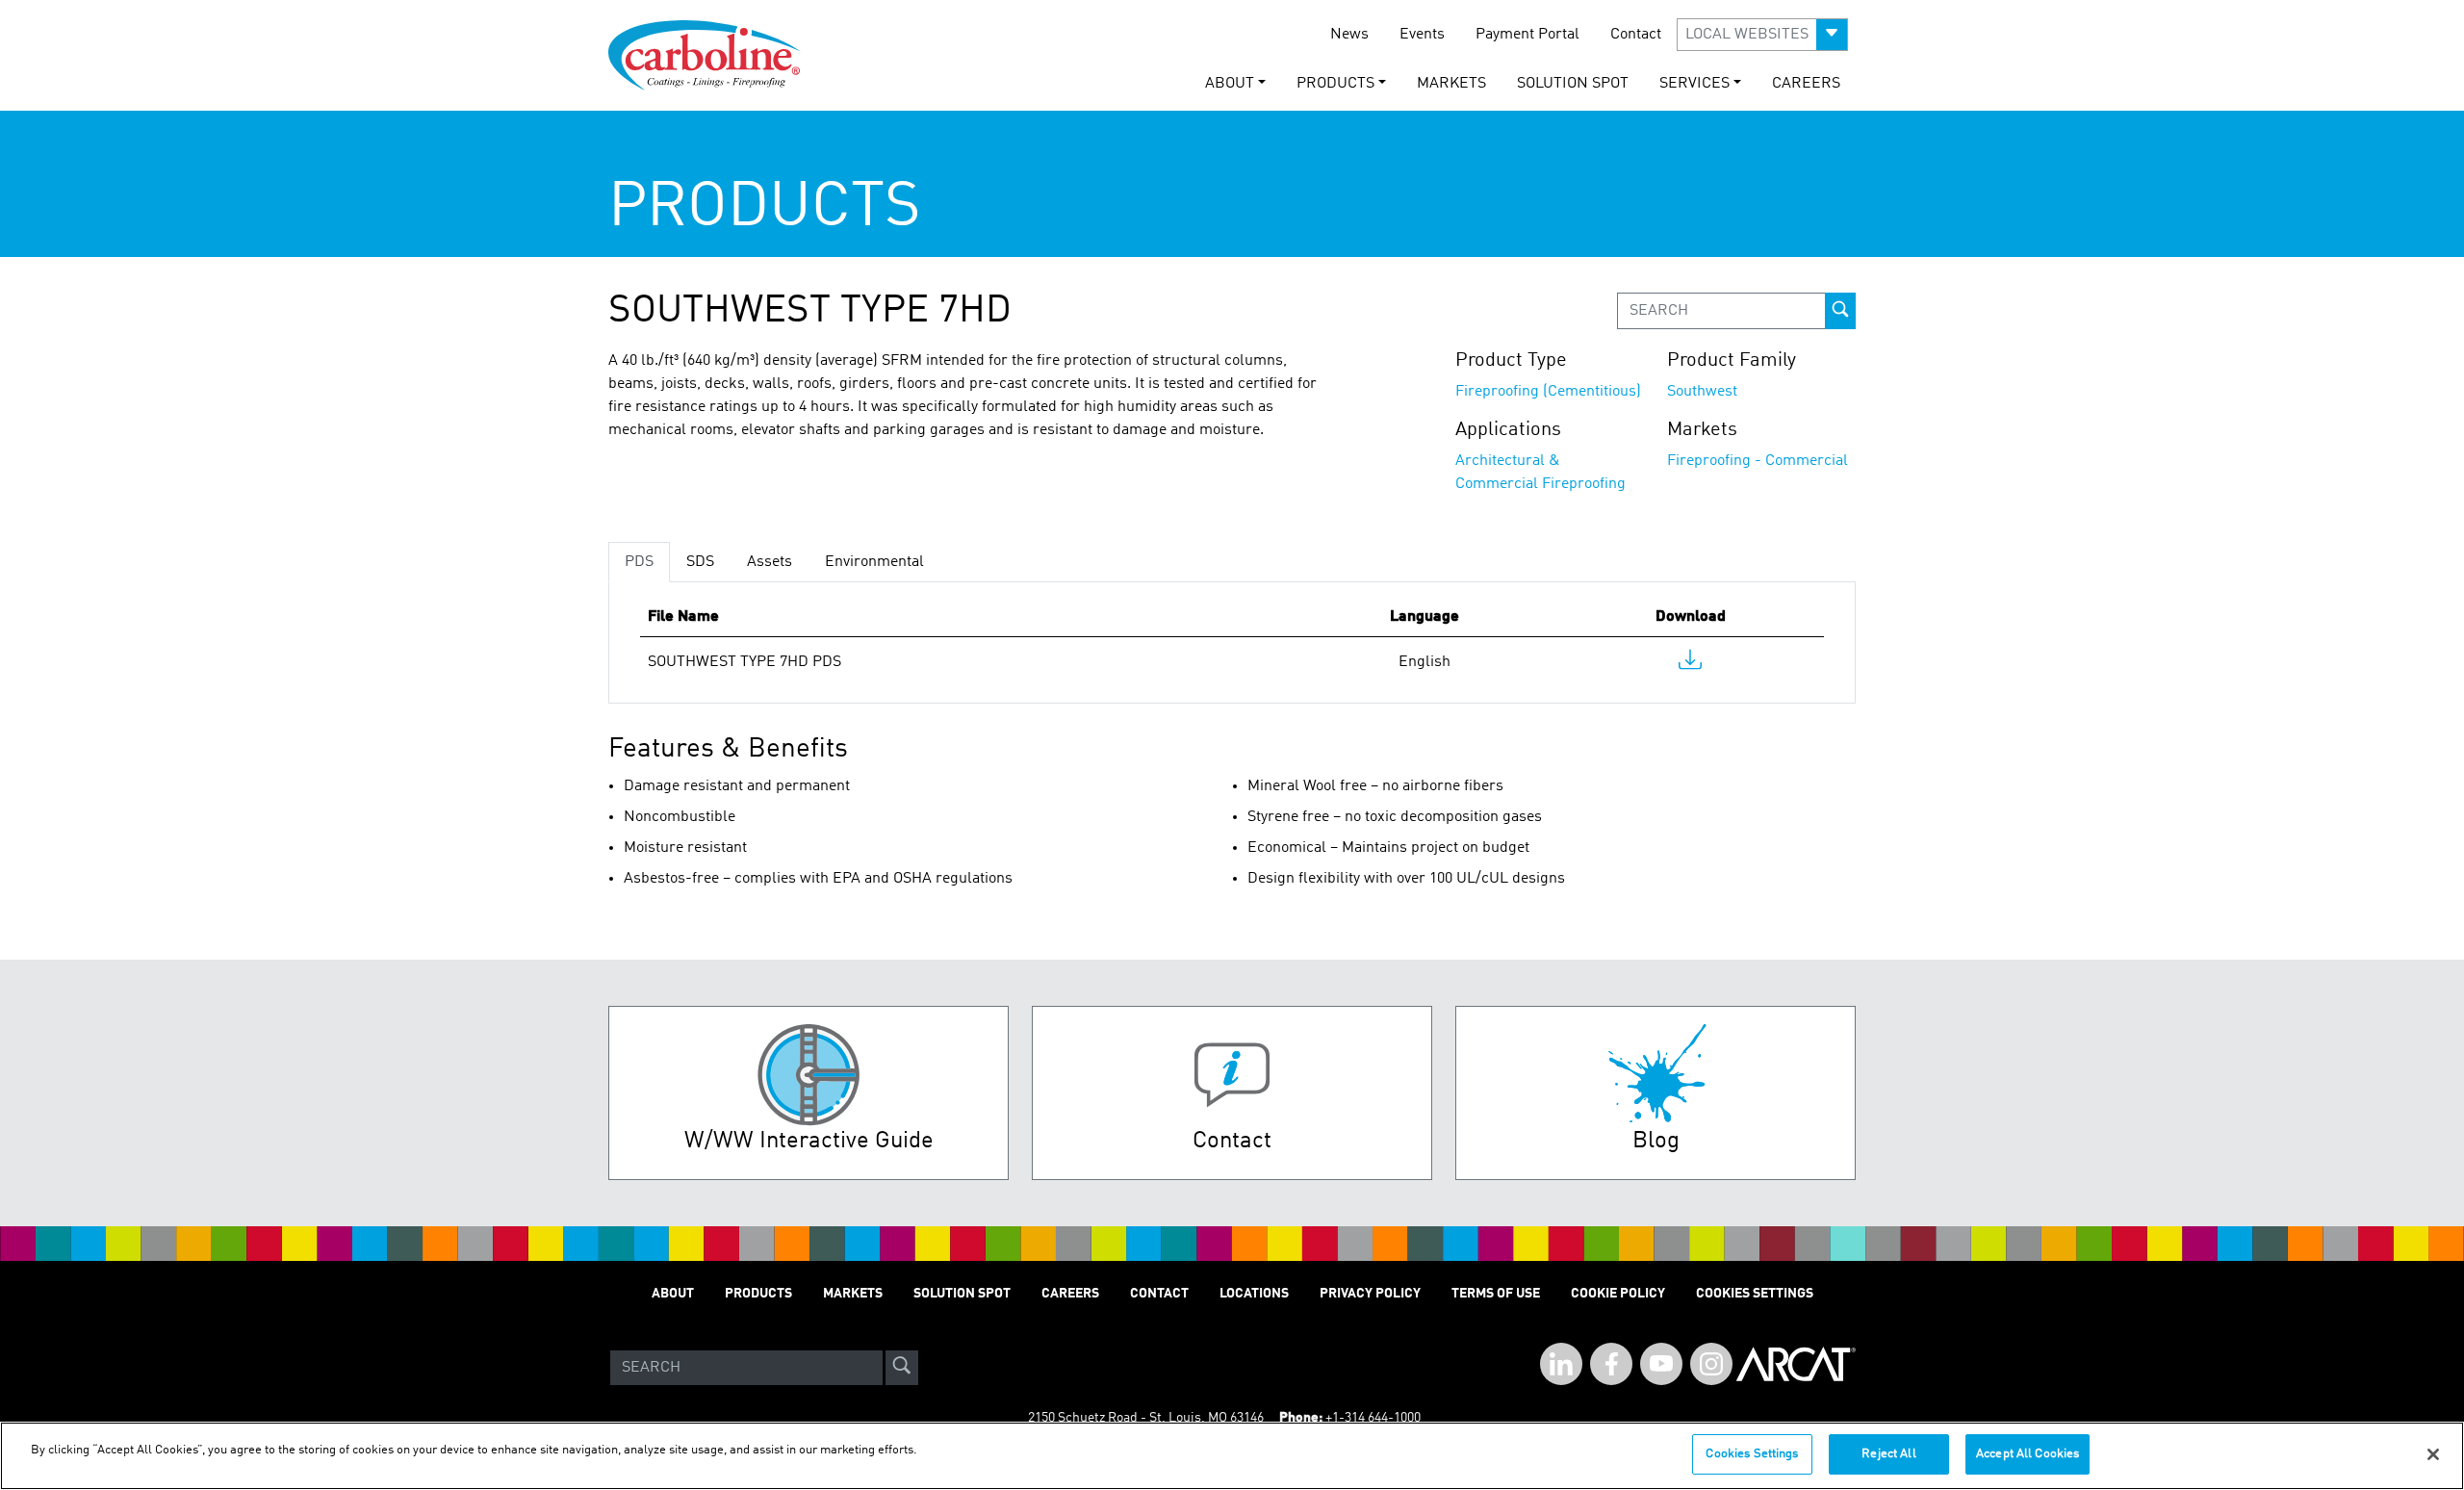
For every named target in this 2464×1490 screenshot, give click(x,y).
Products (758, 1294)
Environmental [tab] (874, 562)
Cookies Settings (1752, 1454)
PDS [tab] (639, 562)
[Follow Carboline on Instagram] (1711, 1364)
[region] (1232, 1456)
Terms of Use (1496, 1294)
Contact (1636, 35)
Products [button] (1335, 84)
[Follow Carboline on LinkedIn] (1561, 1364)
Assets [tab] (770, 562)
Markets (1451, 84)
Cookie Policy (1618, 1294)
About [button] (1230, 84)
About (673, 1294)
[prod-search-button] (1840, 311)
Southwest (1702, 392)
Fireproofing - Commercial (1758, 461)
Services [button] (1694, 84)
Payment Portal (1527, 35)
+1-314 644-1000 (1373, 1418)
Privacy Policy (1370, 1294)
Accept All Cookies (2028, 1454)
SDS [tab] (700, 562)
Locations (1254, 1294)
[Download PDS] (1690, 664)
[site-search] (902, 1368)
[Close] (2433, 1454)
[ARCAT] (1796, 1368)
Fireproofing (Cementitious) (1548, 392)
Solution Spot (1573, 84)
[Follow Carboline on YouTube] (1661, 1364)
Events (1422, 35)
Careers (1806, 84)
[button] (1762, 35)
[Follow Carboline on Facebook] (1611, 1364)
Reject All (1888, 1454)
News (1349, 35)
